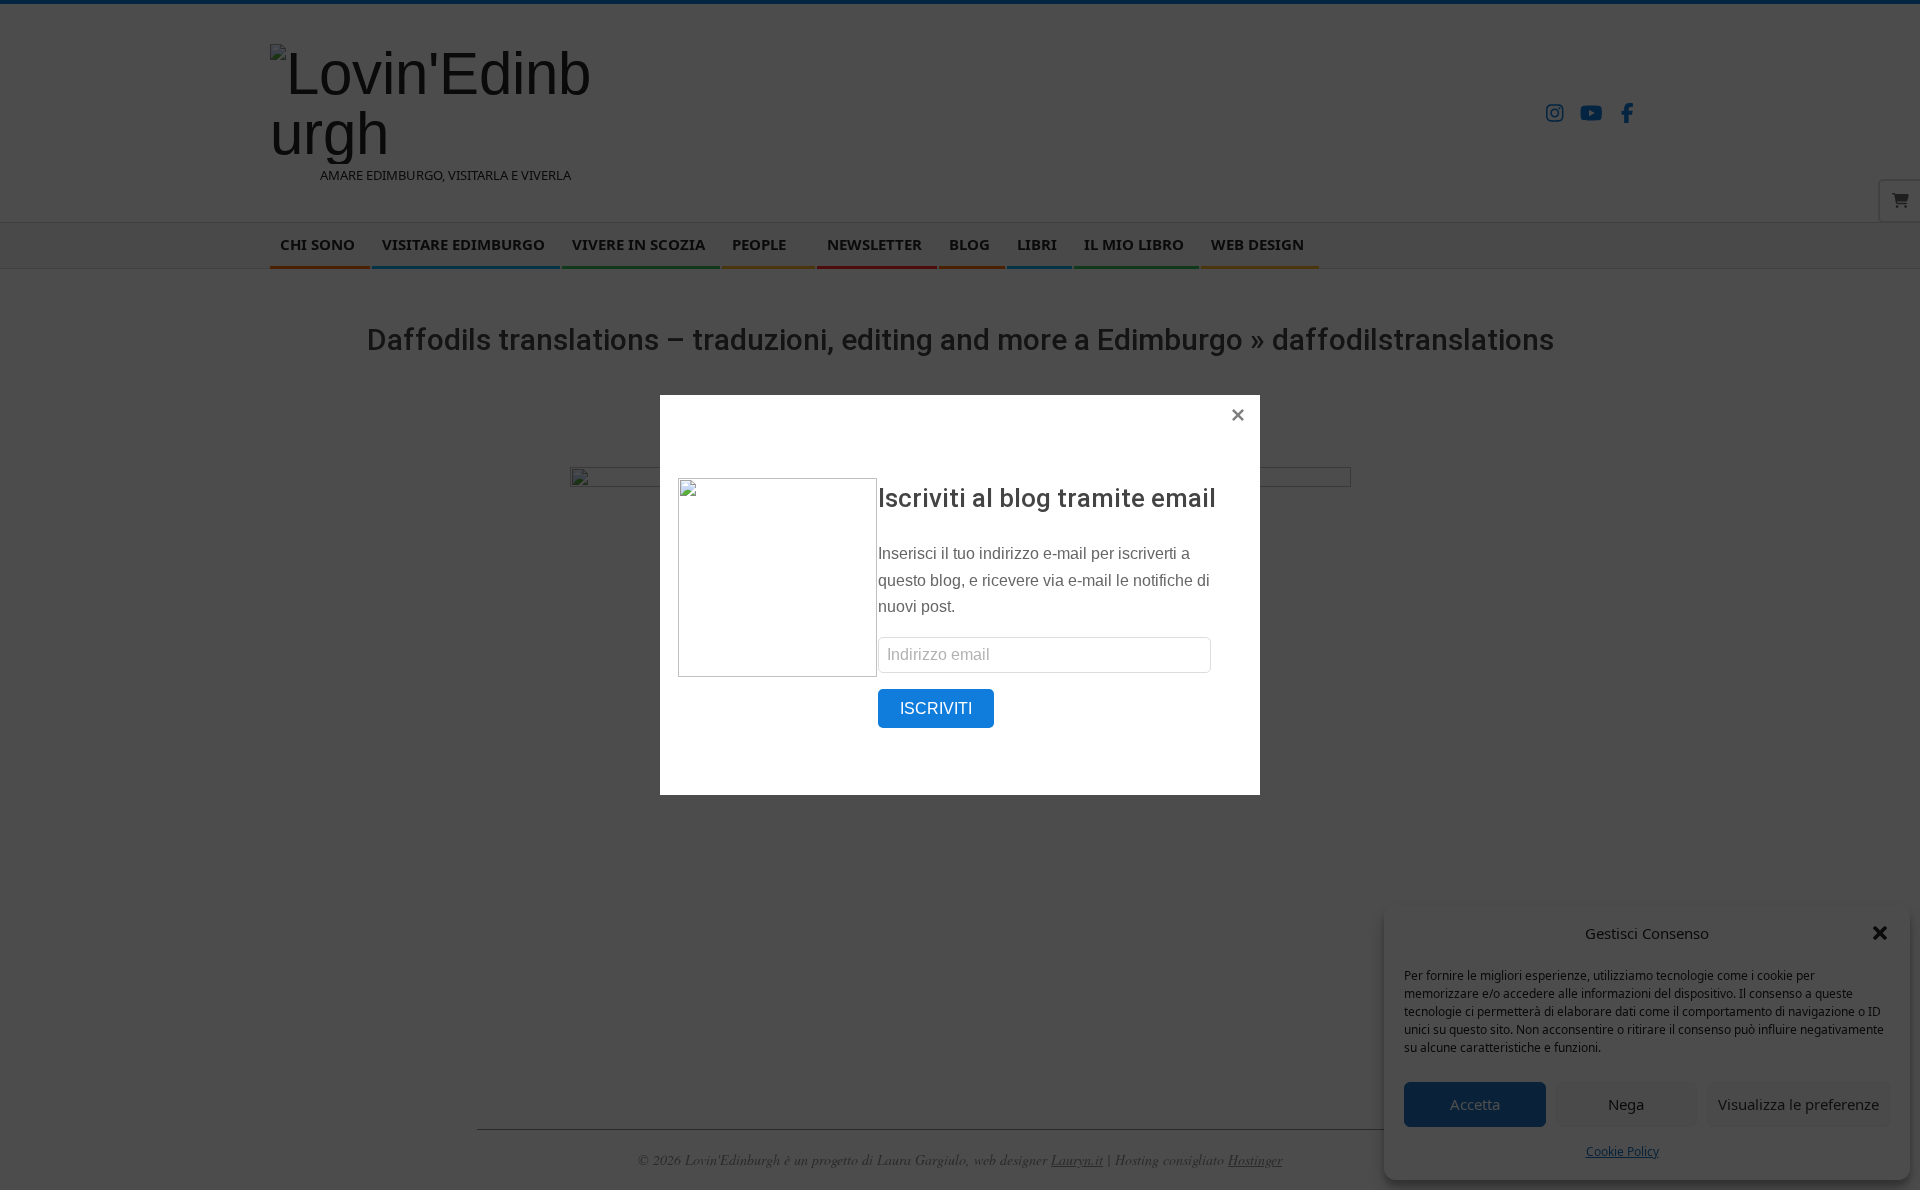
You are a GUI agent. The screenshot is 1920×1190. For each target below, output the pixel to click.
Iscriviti (936, 708)
